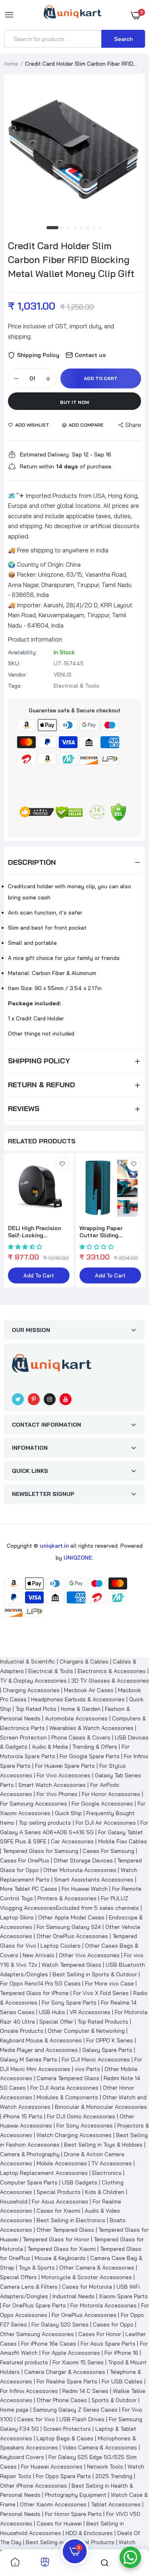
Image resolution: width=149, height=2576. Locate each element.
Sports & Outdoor (114, 2400)
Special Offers (18, 2277)
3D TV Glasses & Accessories (110, 1681)
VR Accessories (90, 2012)
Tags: (15, 686)
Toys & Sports (37, 2268)
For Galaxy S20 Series (60, 2324)
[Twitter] (18, 1399)
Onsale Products (22, 2031)
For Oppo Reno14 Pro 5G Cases (40, 1983)
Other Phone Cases (62, 2400)
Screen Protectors (67, 2429)
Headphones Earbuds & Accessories (78, 1699)
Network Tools (105, 2467)
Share (133, 425)
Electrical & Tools (51, 1671)
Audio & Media (50, 1747)
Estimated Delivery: (45, 454)
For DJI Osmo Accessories (81, 2116)
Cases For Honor (100, 2334)
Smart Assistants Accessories (94, 1880)
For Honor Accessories (111, 1794)
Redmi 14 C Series (85, 2391)
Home (11, 64)
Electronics (107, 2173)
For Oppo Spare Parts (63, 2476)
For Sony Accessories (85, 2126)
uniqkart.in (54, 1546)
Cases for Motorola (87, 2287)
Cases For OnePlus (25, 1860)
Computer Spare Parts (29, 2182)
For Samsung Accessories (34, 1804)
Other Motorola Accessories (80, 1870)
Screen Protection (23, 1737)
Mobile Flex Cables (123, 1841)
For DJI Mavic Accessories (96, 2059)
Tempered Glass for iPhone (34, 1993)
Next (135, 1225)
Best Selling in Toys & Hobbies (103, 2145)
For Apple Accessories (71, 2353)
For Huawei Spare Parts (65, 1766)
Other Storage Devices (83, 1860)
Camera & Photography (30, 2154)
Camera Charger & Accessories (65, 2372)
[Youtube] (66, 1399)
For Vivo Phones (57, 1794)
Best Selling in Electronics (71, 2220)
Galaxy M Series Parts (29, 2059)
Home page (14, 2410)
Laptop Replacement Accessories (44, 2173)
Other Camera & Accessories (97, 2268)
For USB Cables (122, 2381)
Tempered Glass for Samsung (41, 1851)
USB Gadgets (80, 2182)
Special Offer (56, 2022)
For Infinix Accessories (29, 2391)
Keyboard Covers (22, 2457)
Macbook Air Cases (89, 1690)
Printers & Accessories (67, 1898)
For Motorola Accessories (104, 2305)
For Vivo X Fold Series (101, 1993)
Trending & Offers (95, 1747)
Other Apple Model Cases (71, 1917)
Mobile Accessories (62, 2163)
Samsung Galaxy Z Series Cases (75, 2410)
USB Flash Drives (82, 2419)
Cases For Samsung (108, 1851)
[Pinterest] (34, 1399)
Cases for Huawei (59, 2523)
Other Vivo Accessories (89, 1955)
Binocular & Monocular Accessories (101, 2107)
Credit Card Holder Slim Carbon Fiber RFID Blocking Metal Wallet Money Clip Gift (71, 259)
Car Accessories (72, 1841)
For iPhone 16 (121, 2353)
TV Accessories (112, 2163)
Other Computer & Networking (86, 2031)
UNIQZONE (78, 1558)
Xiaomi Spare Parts (123, 2296)
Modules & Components (67, 2097)
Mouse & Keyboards (60, 2258)
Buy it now (75, 402)
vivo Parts (87, 2069)
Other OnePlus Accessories (72, 1936)
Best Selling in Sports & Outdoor (95, 1974)
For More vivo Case (109, 1983)
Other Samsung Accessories (37, 2334)
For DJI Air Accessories (106, 1823)
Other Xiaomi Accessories (53, 2504)
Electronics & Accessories (112, 1671)
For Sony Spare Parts (69, 2003)
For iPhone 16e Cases (49, 2344)
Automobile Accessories (76, 1718)
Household (14, 2202)
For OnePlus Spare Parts (34, 2305)
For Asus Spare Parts (108, 2344)
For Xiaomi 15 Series (78, 2362)
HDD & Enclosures (89, 2533)
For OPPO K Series (110, 2040)
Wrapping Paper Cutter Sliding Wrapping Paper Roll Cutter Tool (107, 1232)
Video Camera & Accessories (100, 2447)
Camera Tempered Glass (68, 2078)
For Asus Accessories (60, 2202)
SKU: (14, 663)
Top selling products (45, 1823)
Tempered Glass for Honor (56, 2239)
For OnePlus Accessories (84, 2315)
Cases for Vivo (36, 2419)
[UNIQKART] (73, 15)
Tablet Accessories (116, 2504)
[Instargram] (50, 1399)
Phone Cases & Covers (81, 1737)
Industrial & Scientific (28, 1661)
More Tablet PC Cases (29, 1889)
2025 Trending (114, 2476)
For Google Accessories (102, 1804)
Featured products (24, 2362)
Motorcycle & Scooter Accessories (87, 2277)
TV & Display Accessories (33, 1681)
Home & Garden (81, 1709)
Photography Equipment (76, 2495)
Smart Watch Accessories (52, 1785)
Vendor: (17, 675)
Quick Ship (68, 1813)
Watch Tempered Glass (72, 1965)
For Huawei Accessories (52, 2467)
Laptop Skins (17, 1917)
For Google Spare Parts (90, 1756)
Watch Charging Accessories (74, 2135)
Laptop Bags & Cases (65, 2438)
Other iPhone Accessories (34, 2486)
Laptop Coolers (61, 1946)
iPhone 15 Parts (23, 2116)
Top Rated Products (103, 2022)
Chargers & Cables (84, 1661)
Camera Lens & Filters (29, 2287)
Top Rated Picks (36, 1709)
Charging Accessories (31, 1690)
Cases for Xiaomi (58, 2211)
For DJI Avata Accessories (64, 2088)
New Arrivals (39, 1955)
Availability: (22, 652)
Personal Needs (20, 2514)
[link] (62, 1164)
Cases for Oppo (113, 2324)
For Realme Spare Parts (67, 2381)
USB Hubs (52, 2012)
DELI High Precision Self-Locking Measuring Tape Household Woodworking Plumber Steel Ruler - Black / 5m (38, 1232)
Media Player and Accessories (39, 2050)
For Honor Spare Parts (73, 2514)
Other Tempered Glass (65, 2230)
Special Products (59, 2192)
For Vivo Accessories (64, 1775)
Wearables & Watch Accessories (91, 1728)
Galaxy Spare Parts (107, 2050)
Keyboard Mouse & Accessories (41, 2040)
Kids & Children (105, 2192)
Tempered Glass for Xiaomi (62, 2249)
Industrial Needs (74, 2296)
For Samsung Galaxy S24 (69, 1927)
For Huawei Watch (85, 1889)
